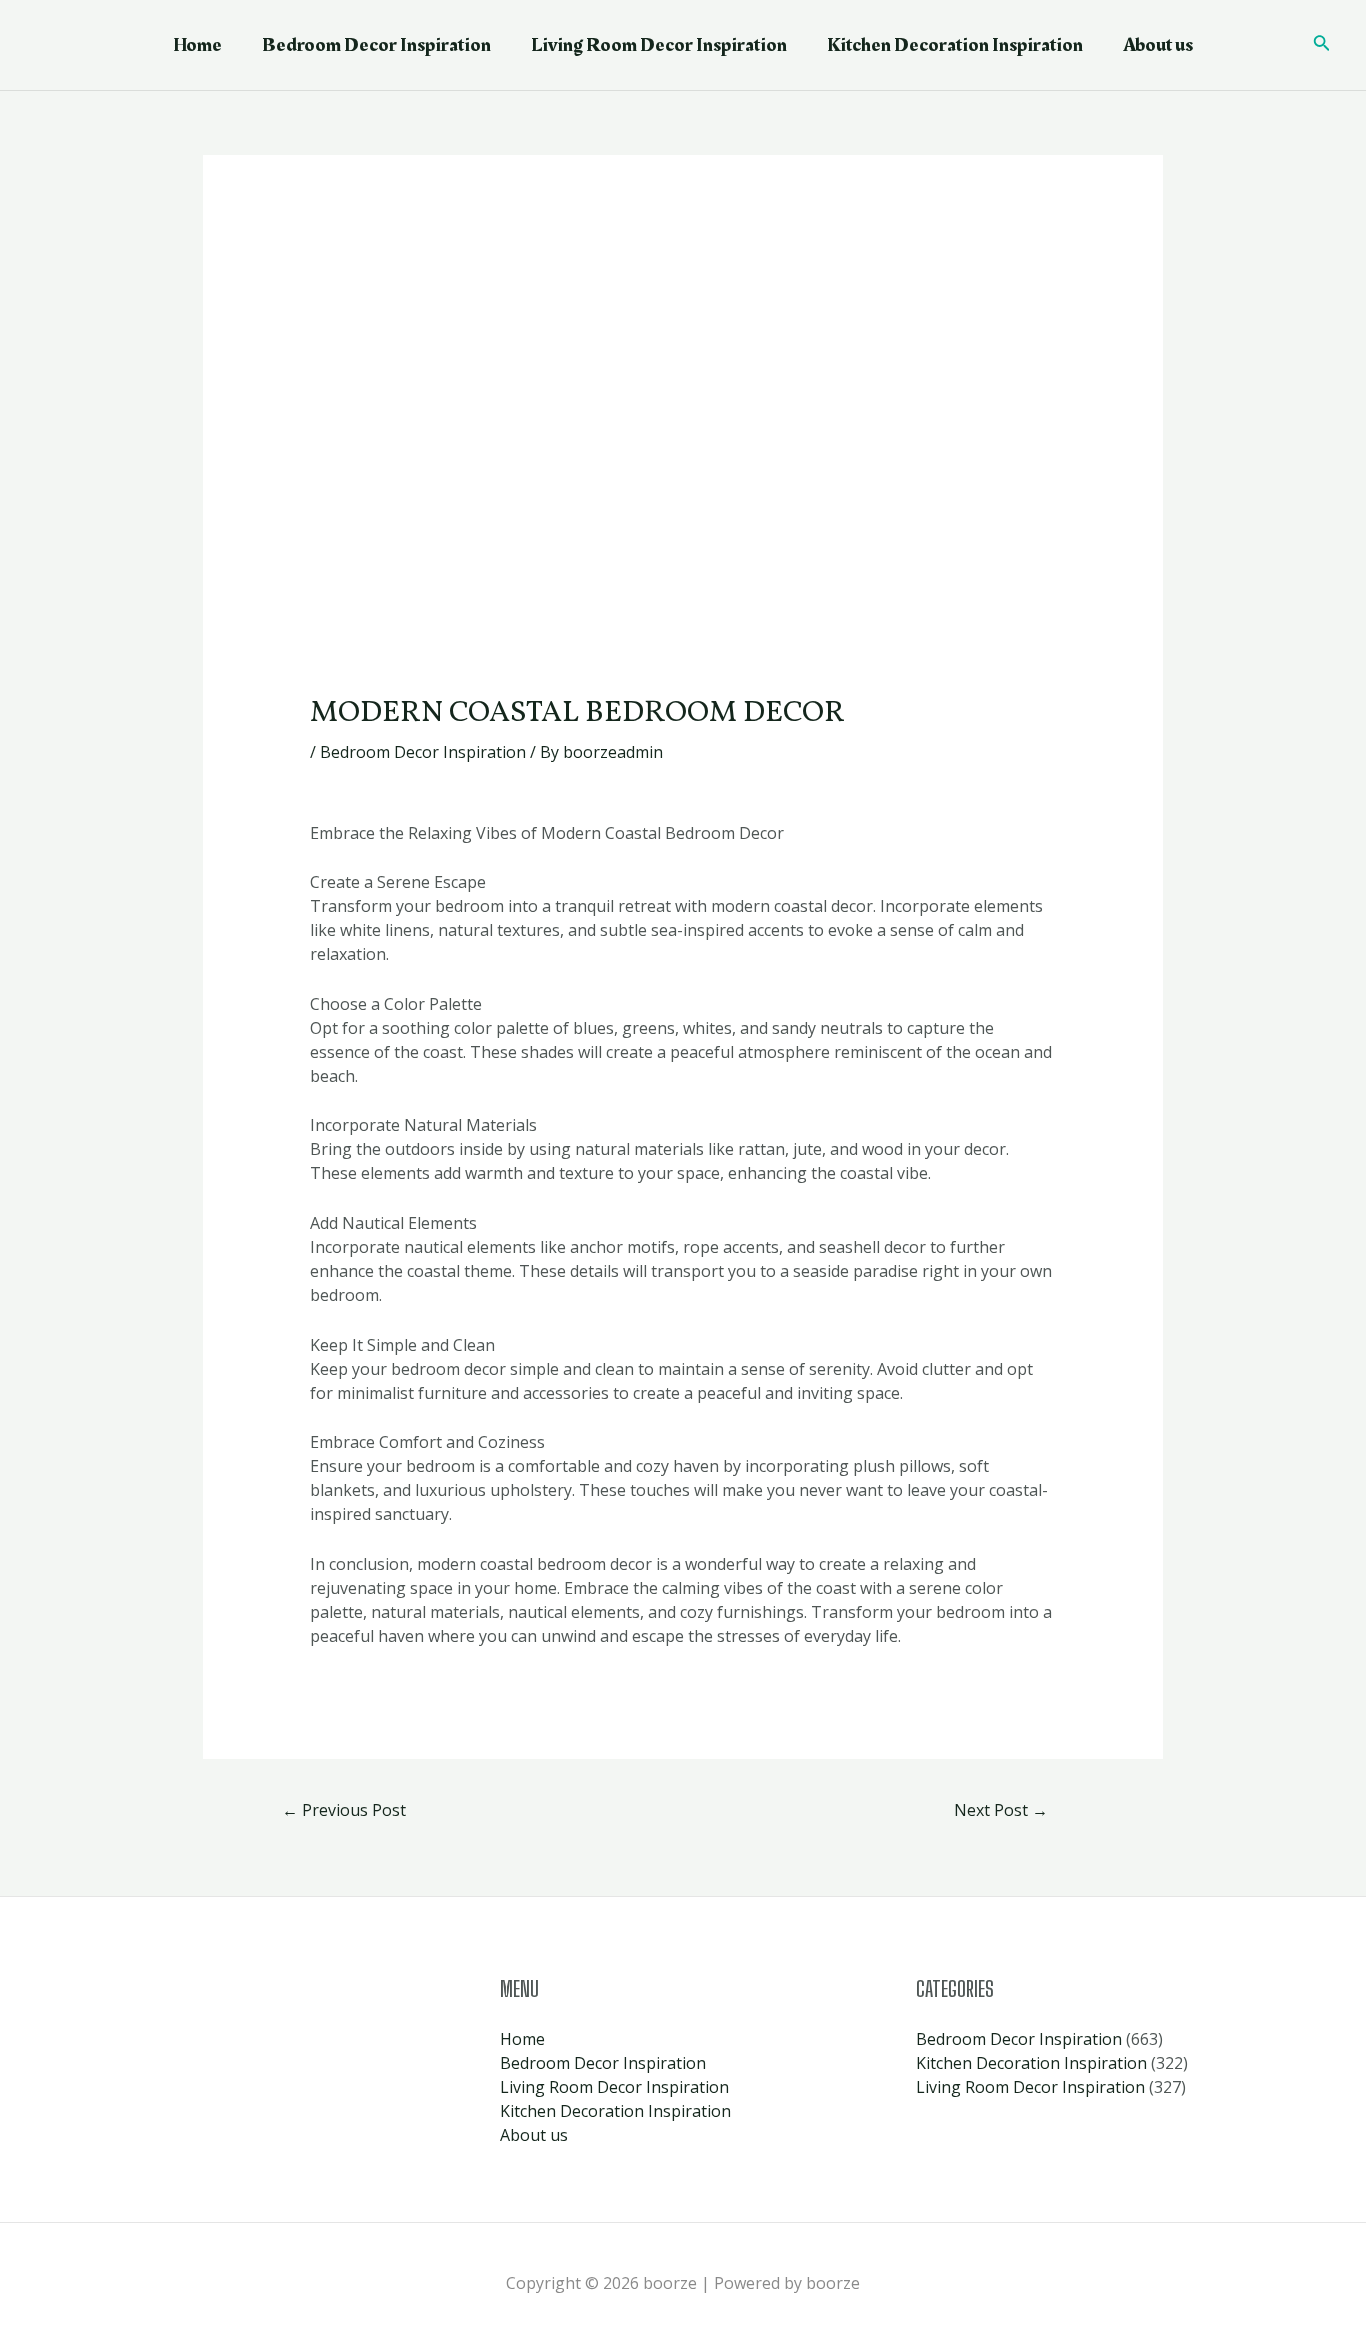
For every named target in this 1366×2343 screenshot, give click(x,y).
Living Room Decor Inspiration (659, 45)
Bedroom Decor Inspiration (376, 45)
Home (197, 45)
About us (1158, 45)
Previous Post (344, 1810)
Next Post (1001, 1810)
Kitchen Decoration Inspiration (955, 45)
